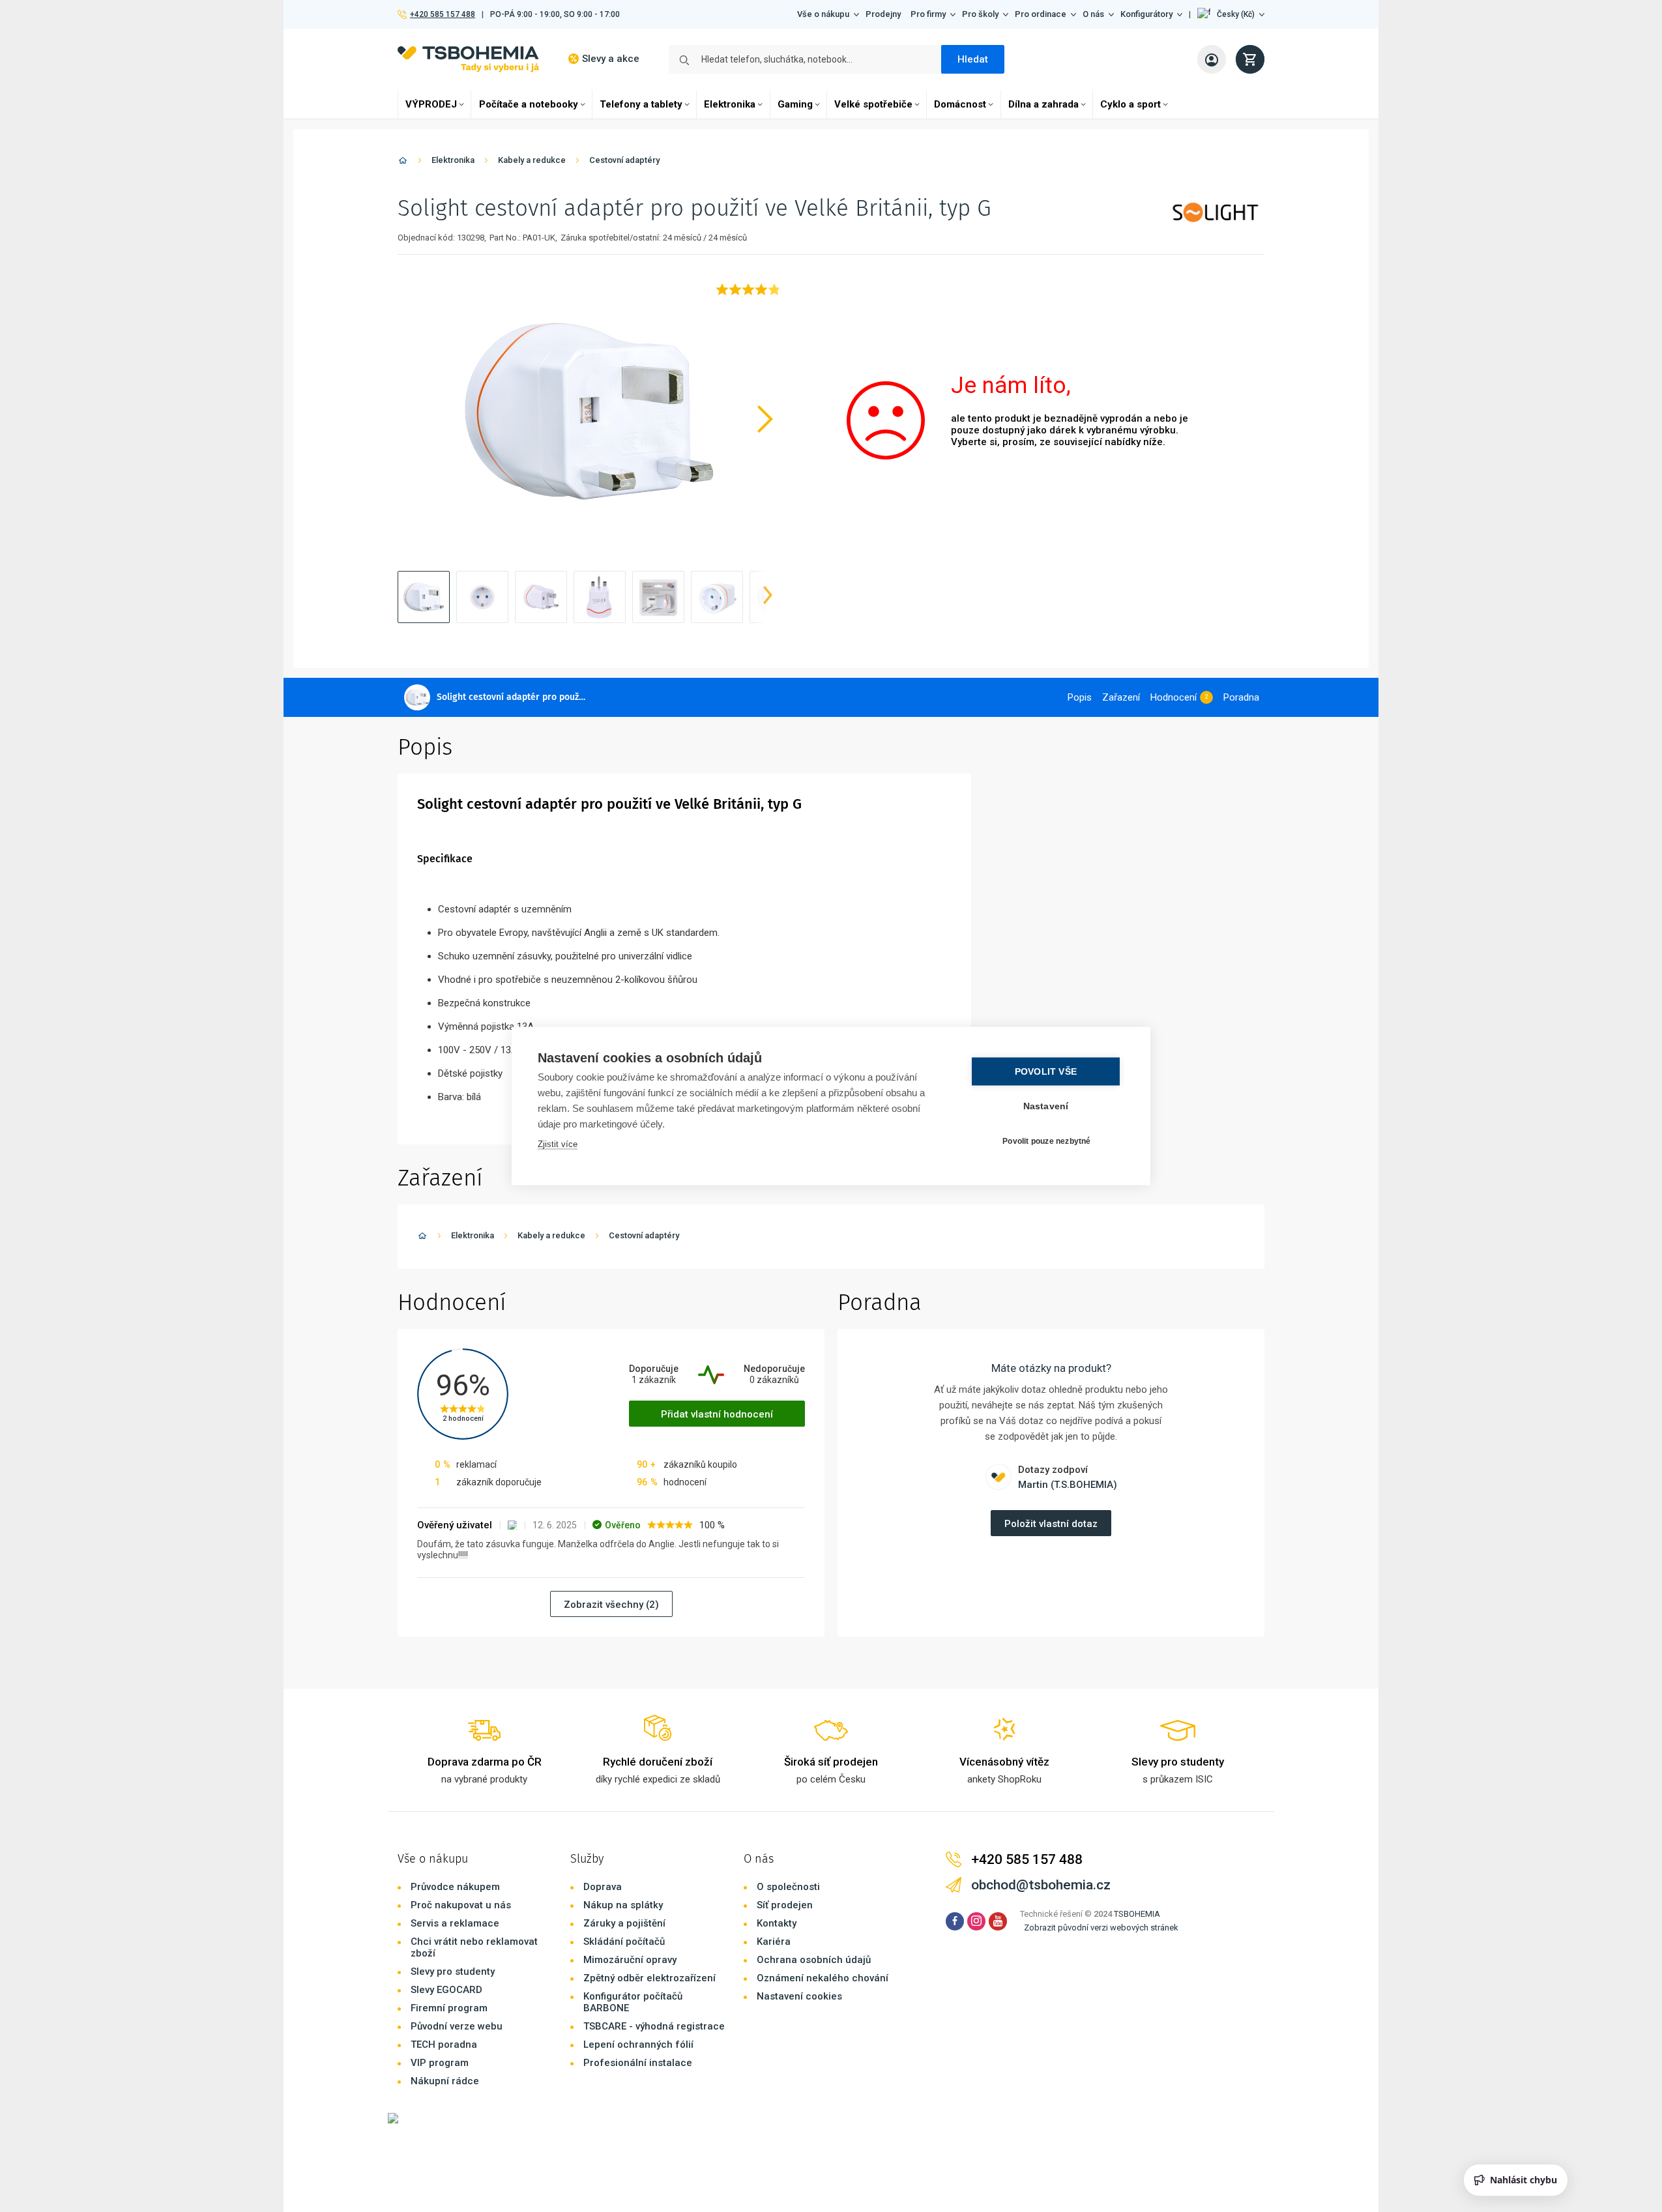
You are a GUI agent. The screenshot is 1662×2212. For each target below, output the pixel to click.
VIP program (440, 2063)
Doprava (603, 1887)
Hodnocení (1174, 697)
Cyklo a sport (1130, 104)
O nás (1093, 14)
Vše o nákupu (823, 14)
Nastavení (1046, 1106)
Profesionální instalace (638, 2063)
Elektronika (730, 104)
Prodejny (883, 14)
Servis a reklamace (455, 1923)
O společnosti (788, 1887)
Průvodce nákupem (455, 1887)
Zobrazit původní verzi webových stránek (1101, 1928)
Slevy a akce (611, 59)
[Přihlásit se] (1212, 59)
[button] (1231, 14)
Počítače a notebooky (529, 104)
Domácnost (960, 104)
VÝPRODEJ (431, 104)
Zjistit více (558, 1144)
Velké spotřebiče (873, 104)
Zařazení (1121, 697)
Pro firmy (928, 14)
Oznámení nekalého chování (823, 1978)
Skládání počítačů (624, 1942)
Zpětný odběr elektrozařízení (649, 1978)
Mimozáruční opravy (630, 1960)
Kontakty (777, 1923)
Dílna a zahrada (1043, 104)
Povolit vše (1046, 1072)
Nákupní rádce (445, 2081)
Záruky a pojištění (624, 1923)
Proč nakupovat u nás (461, 1905)
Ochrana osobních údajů (814, 1960)
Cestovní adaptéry (624, 160)
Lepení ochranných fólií (638, 2045)
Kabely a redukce (532, 160)
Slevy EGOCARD (446, 1990)
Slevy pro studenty (453, 1972)
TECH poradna (444, 2045)
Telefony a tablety (641, 104)
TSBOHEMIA (1137, 1914)
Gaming (795, 104)
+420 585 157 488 (442, 14)
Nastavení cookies (799, 1996)
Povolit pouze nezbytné (1046, 1141)
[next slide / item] (768, 597)
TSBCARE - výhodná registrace (654, 2026)
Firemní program (449, 2008)
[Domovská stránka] (403, 163)
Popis (1080, 697)
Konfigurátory (1146, 14)
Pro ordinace (1041, 14)
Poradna (1241, 697)
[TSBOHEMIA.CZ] (468, 59)
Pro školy (980, 14)
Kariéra (774, 1942)
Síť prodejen (785, 1905)
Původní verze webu (457, 2026)
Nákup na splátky (623, 1905)
